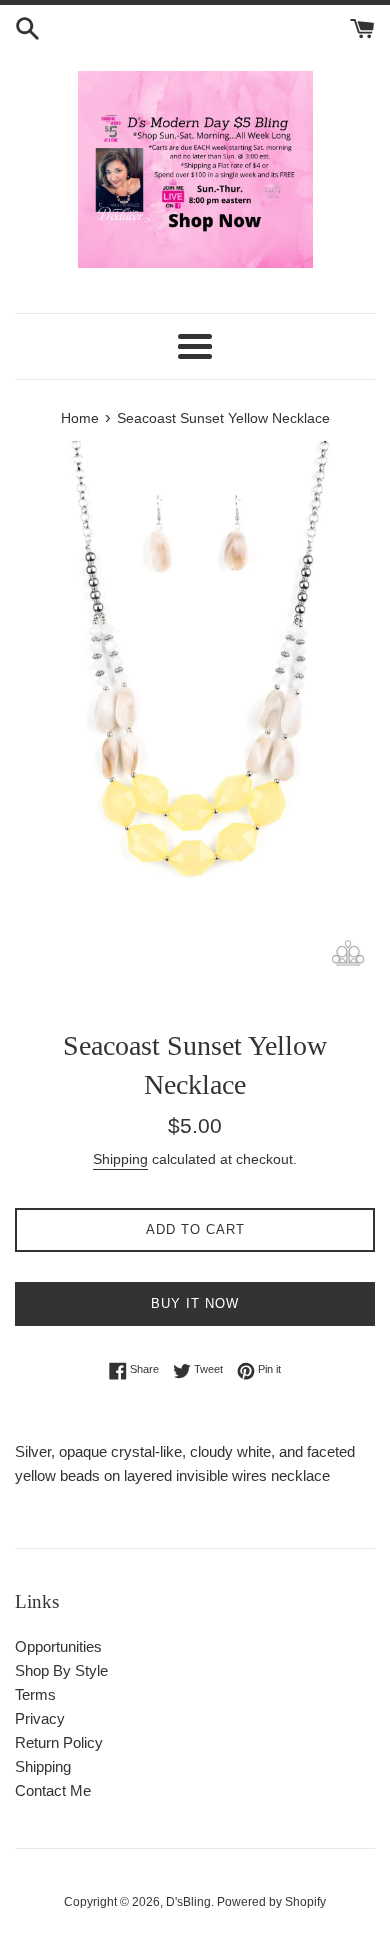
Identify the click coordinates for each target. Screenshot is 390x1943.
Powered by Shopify (271, 1902)
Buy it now (195, 1303)
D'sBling (188, 1902)
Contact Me (53, 1790)
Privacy (40, 1718)
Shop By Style (61, 1670)
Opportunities (58, 1646)
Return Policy (59, 1742)
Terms (35, 1694)
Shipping (120, 1159)
